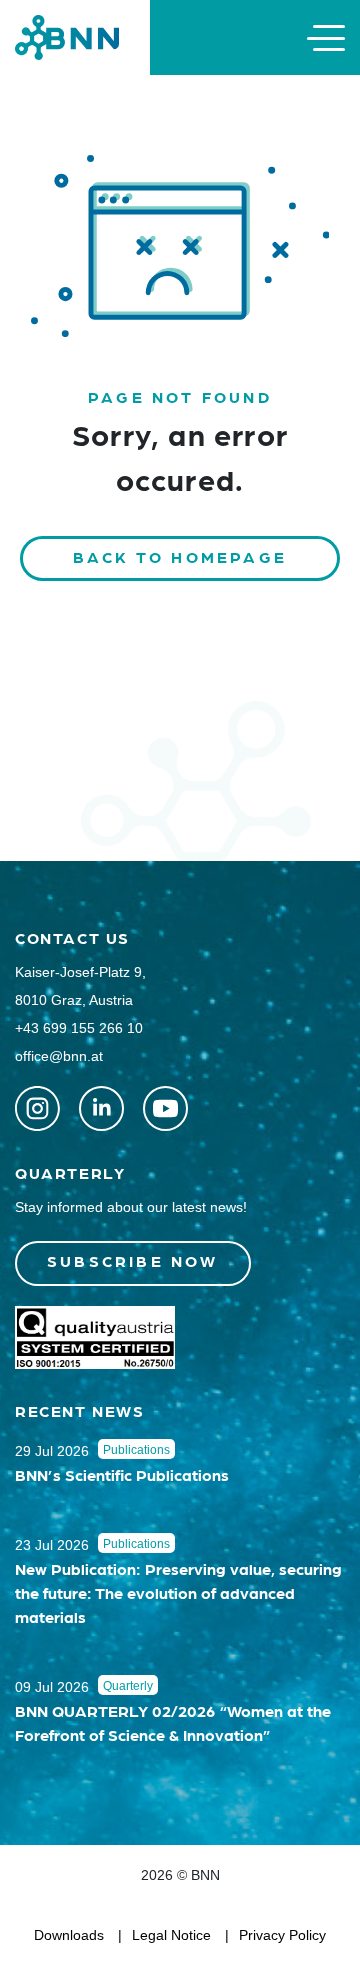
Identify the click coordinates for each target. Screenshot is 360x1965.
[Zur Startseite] (67, 36)
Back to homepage (180, 556)
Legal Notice (171, 1935)
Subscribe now (133, 1260)
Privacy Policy (282, 1935)
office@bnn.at (59, 1056)
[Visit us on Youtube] (165, 1108)
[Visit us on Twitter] (37, 1108)
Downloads (69, 1935)
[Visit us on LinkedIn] (101, 1108)
